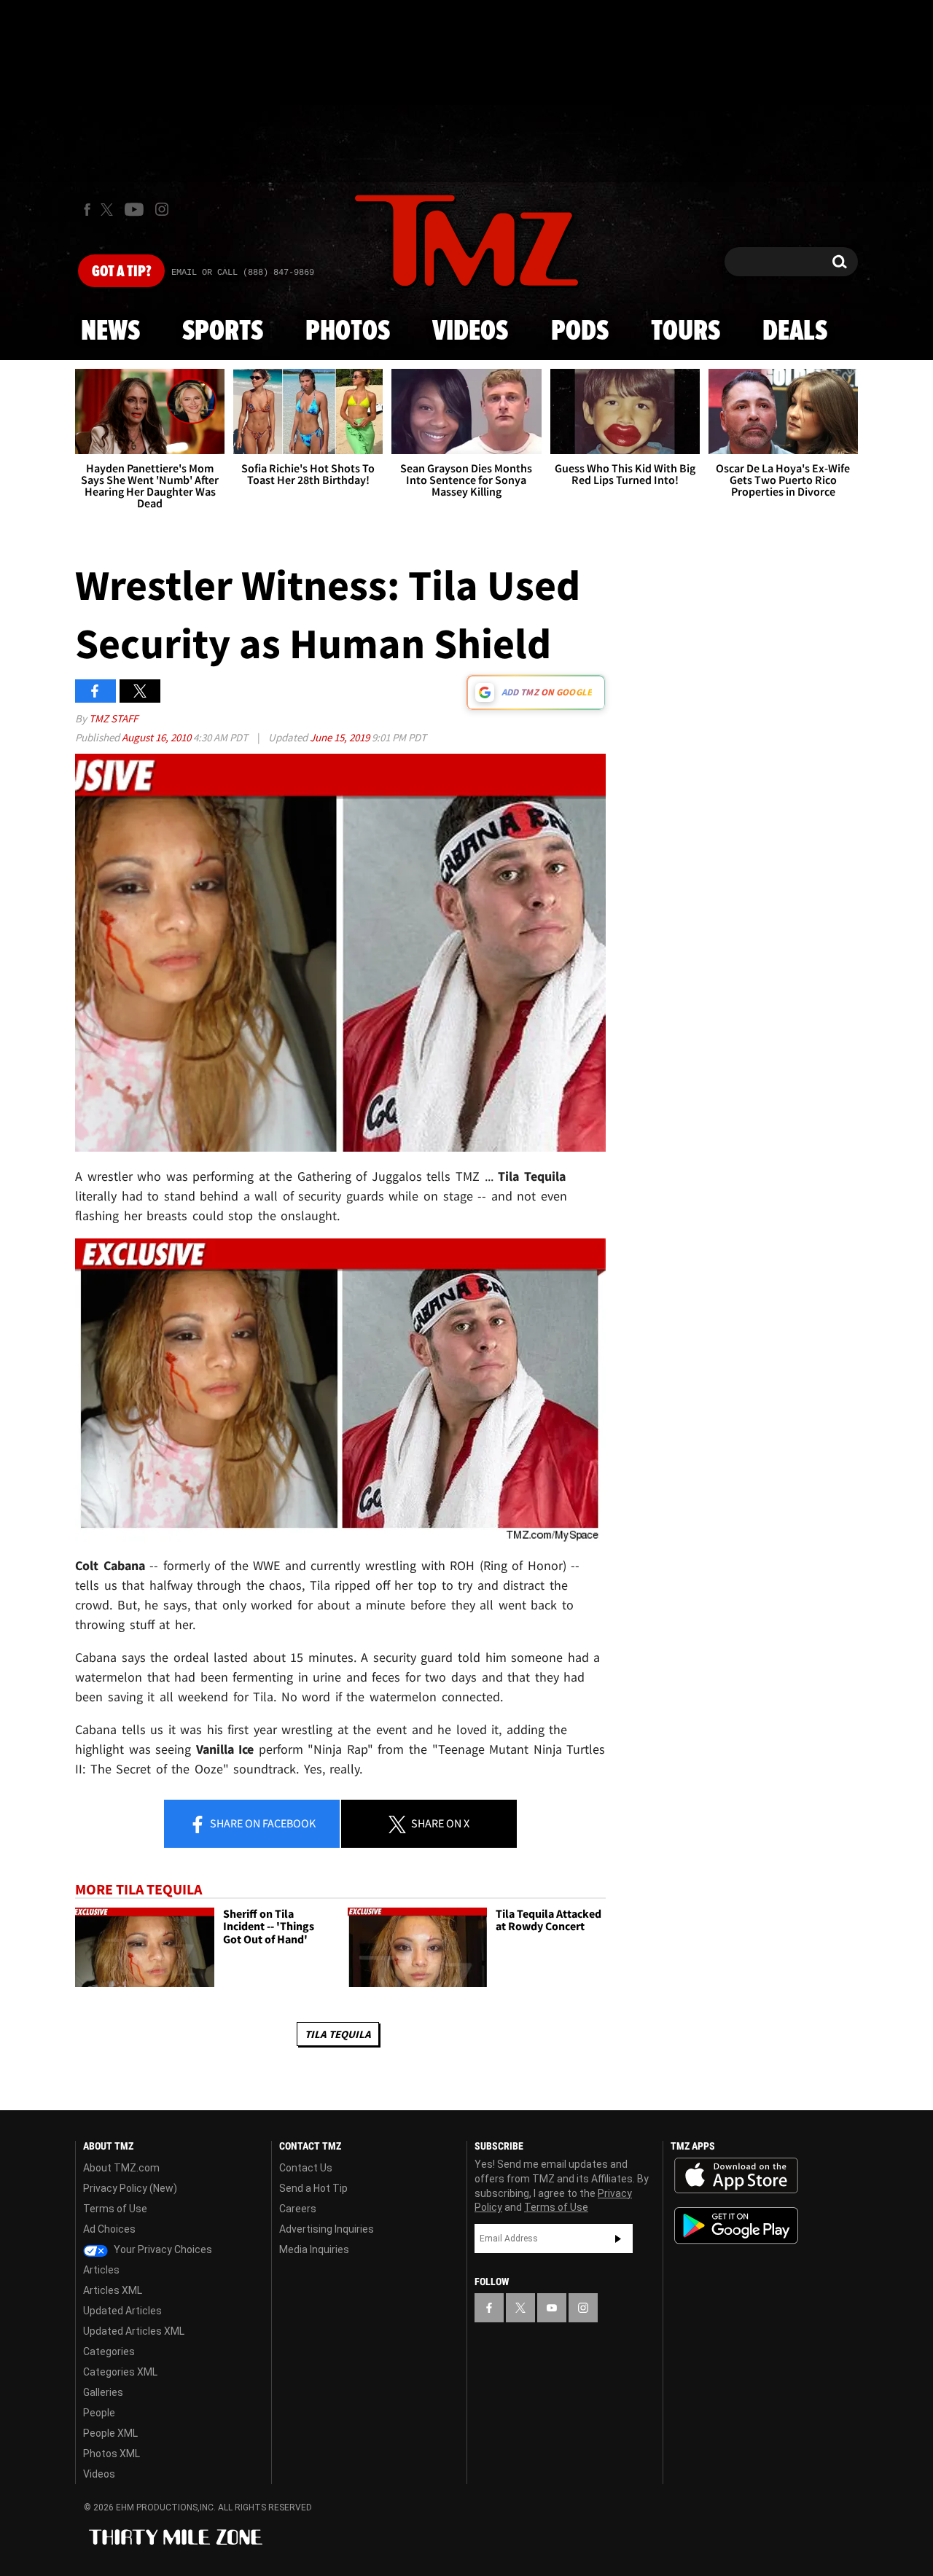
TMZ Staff (113, 718)
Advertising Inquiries (327, 2229)
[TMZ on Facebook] (87, 210)
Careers (298, 2209)
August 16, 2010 (157, 737)
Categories (109, 2351)
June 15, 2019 (341, 737)
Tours (686, 332)
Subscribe (618, 2239)
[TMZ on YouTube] (552, 2308)
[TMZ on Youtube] (134, 209)
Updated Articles (122, 2311)
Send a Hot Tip (313, 2188)
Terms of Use (115, 2209)
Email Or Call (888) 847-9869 (243, 273)
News (110, 332)
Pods (580, 332)
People (99, 2413)
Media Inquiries (314, 2249)
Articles (101, 2270)
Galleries (103, 2392)
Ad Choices (109, 2229)
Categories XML (120, 2372)
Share (262, 1823)
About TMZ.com (121, 2168)
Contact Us (306, 2168)
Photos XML (112, 2454)
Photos (348, 332)
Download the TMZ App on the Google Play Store (736, 2226)
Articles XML (113, 2290)
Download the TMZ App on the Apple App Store (736, 2176)
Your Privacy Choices (162, 2249)
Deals (795, 332)
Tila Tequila (338, 2034)
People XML (110, 2433)
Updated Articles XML (134, 2331)
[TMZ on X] (109, 210)
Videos (470, 332)
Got (121, 272)
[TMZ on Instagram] (162, 209)
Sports (223, 332)
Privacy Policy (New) (130, 2188)
